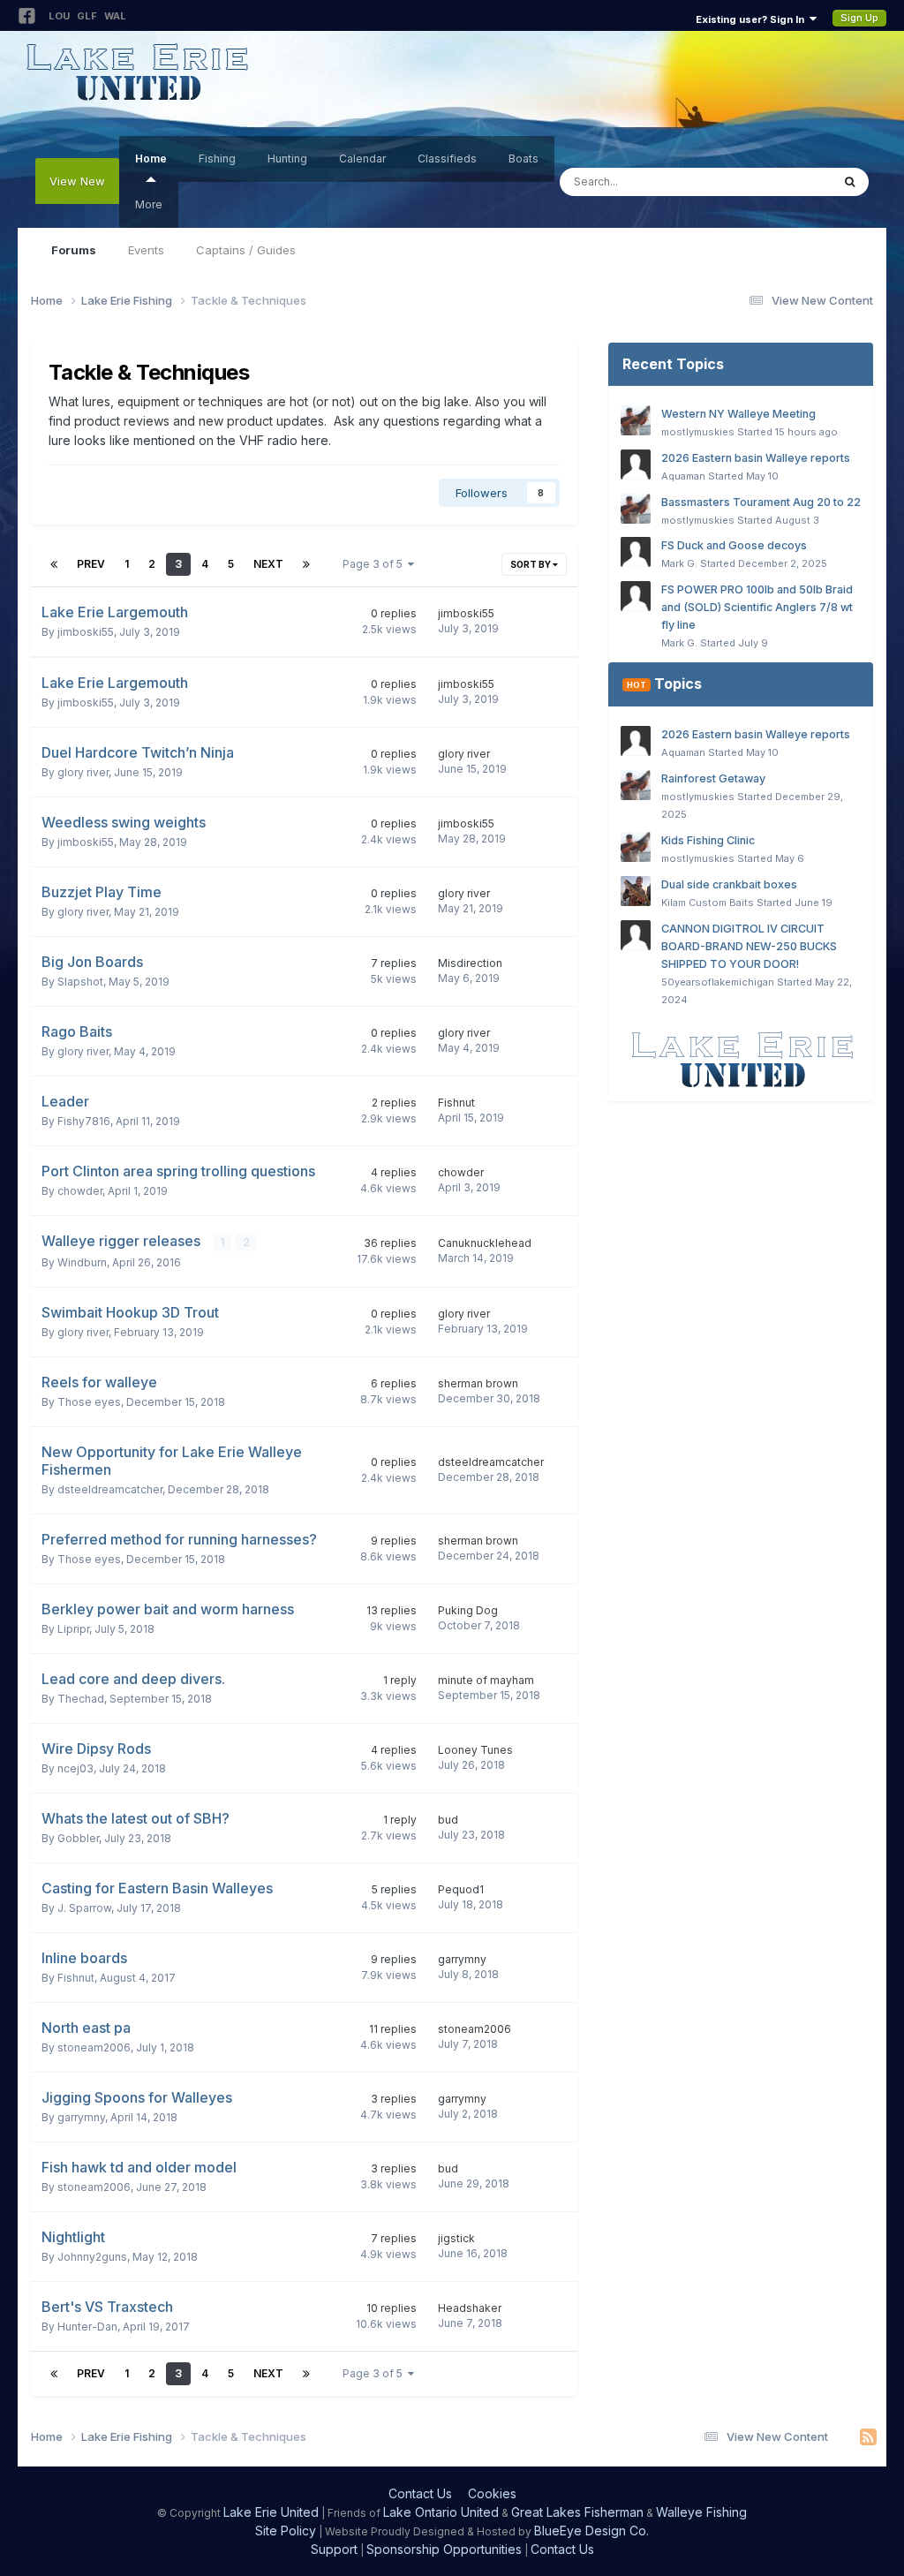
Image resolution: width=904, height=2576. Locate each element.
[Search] (850, 182)
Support (334, 2549)
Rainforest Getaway (713, 778)
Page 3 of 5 (375, 564)
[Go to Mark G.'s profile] (636, 552)
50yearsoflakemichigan (718, 982)
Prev (91, 564)
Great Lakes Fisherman (577, 2512)
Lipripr (73, 1629)
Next (268, 564)
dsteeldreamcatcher (110, 1489)
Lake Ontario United (441, 2512)
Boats (524, 159)
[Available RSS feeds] (868, 2437)
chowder (80, 1191)
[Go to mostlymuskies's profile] (636, 420)
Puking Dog (468, 1610)
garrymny (462, 1959)
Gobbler (78, 1838)
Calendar (362, 159)
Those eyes (89, 1402)
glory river (83, 772)
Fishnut (456, 1103)
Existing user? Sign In (753, 19)
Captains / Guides (246, 250)
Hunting (287, 159)
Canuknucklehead (485, 1243)
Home (151, 159)
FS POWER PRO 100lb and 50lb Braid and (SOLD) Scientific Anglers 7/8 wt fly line (757, 607)
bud (448, 1820)
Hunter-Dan (87, 2327)
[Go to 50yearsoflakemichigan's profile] (636, 935)
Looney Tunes (475, 1750)
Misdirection (470, 963)
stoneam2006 (94, 2047)
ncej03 (75, 1768)
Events (146, 250)
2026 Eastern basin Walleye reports (756, 458)
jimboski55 (86, 632)
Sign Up (859, 18)
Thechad (81, 1699)
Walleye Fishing (701, 2512)
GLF (87, 16)
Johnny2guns (92, 2257)
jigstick (456, 2238)
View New (77, 181)
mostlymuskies (698, 432)
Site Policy (286, 2531)
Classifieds (447, 159)
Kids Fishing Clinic (708, 840)
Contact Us (420, 2493)
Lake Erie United (271, 2512)
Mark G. (679, 563)
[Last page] (306, 564)
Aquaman (683, 476)
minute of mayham (486, 1680)
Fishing (217, 159)
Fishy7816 (84, 1121)
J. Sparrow (84, 1908)
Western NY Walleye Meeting (738, 414)
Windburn (82, 1262)
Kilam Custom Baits (708, 903)
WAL (115, 16)
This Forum (778, 181)
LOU (59, 16)
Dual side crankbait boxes (729, 884)
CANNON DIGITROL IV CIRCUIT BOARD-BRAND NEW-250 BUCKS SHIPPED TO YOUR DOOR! (749, 946)
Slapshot (80, 982)
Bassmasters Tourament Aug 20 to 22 (761, 502)
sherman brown (478, 1383)
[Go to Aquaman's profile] (636, 465)
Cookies (492, 2493)
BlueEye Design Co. (591, 2531)
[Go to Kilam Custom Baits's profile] (636, 891)
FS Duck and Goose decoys (734, 545)
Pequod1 (461, 1889)
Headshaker (470, 2308)
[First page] (54, 564)
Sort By (531, 564)
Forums (74, 250)
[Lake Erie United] (741, 1059)
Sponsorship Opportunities (444, 2549)
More (149, 204)
